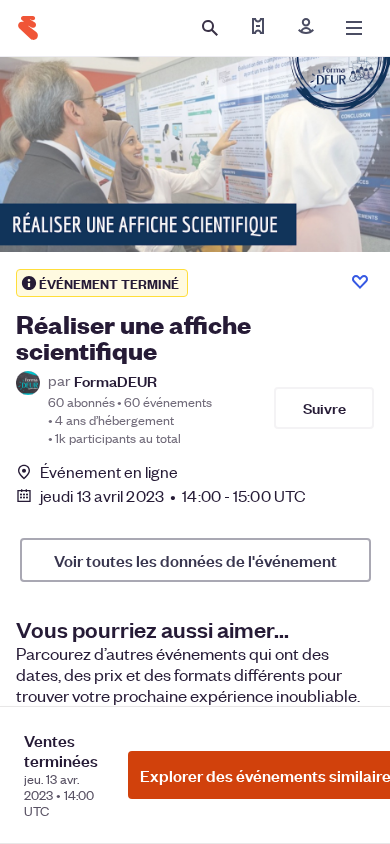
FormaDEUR (115, 380)
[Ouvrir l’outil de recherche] (210, 28)
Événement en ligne (109, 472)
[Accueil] (28, 28)
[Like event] (360, 282)
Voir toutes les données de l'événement (195, 560)
